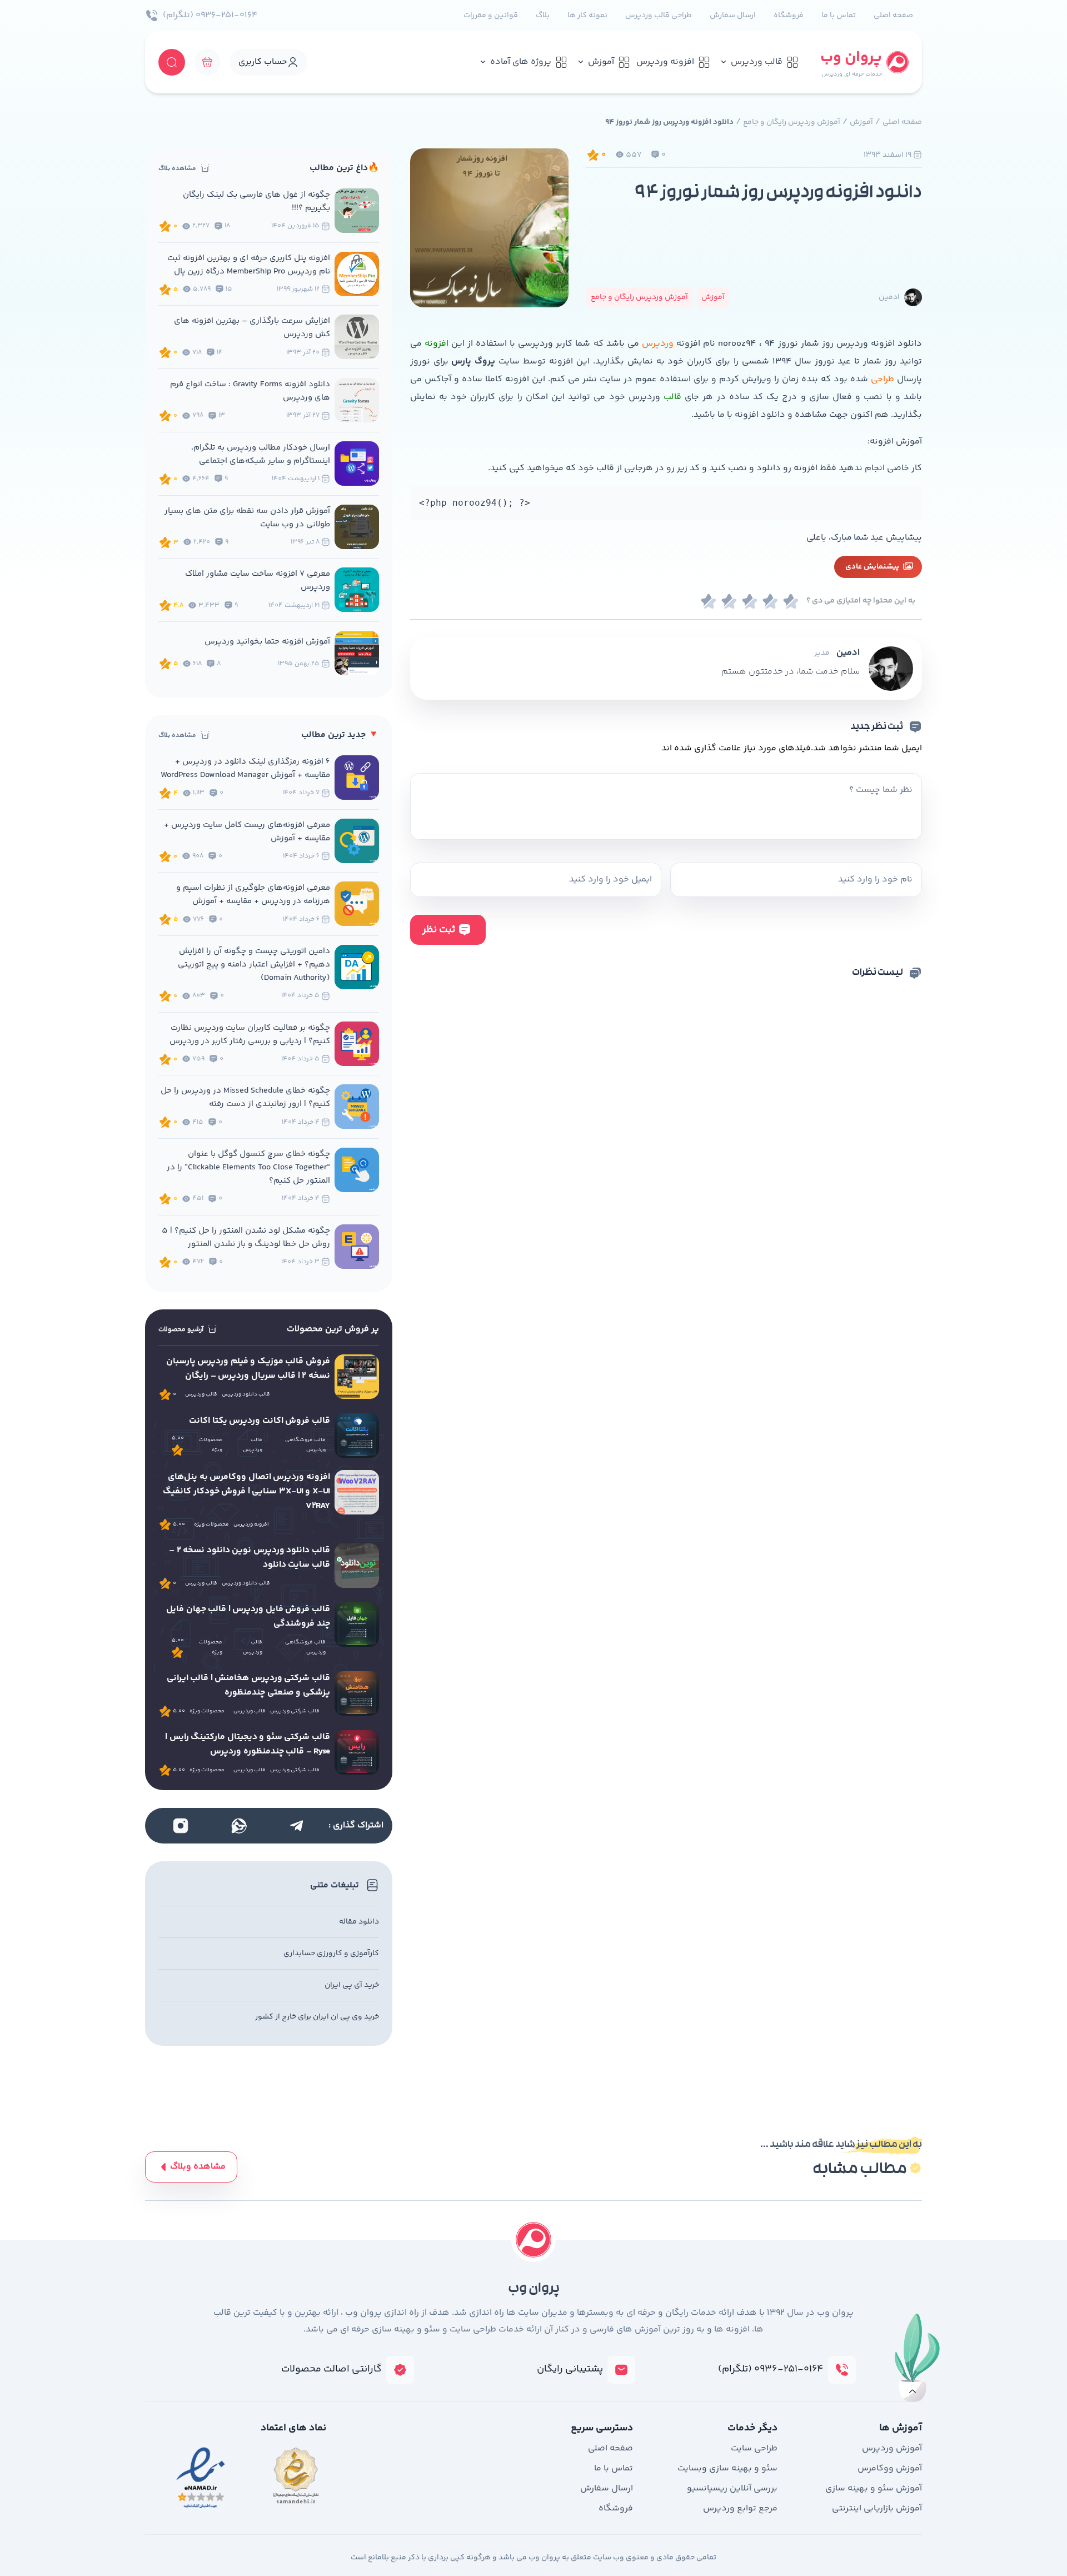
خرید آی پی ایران (352, 1985)
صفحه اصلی (893, 16)
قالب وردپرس (757, 62)
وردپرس (658, 344)
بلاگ (543, 16)
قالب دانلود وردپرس (246, 1394)
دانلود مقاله (359, 1922)
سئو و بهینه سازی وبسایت (727, 2468)
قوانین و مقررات (491, 16)
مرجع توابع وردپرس (740, 2508)
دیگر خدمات (752, 2428)
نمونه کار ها (587, 16)
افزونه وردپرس (665, 62)
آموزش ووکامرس (890, 2468)
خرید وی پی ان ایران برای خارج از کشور (317, 2017)
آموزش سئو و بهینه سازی (874, 2488)
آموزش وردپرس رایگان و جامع (792, 122)
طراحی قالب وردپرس (659, 16)
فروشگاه (789, 16)
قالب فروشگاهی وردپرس (305, 1445)
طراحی (881, 379)
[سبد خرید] (207, 62)
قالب (671, 397)
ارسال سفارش (733, 16)
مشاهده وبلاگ (198, 2167)
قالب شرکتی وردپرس (295, 1711)
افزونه (435, 344)
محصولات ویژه (211, 1445)
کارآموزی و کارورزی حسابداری (331, 1954)
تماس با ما (839, 16)
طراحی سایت (754, 2448)
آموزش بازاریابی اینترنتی (877, 2508)
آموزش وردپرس (892, 2448)
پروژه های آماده (521, 62)
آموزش (601, 62)
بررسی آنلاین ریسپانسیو (732, 2488)
